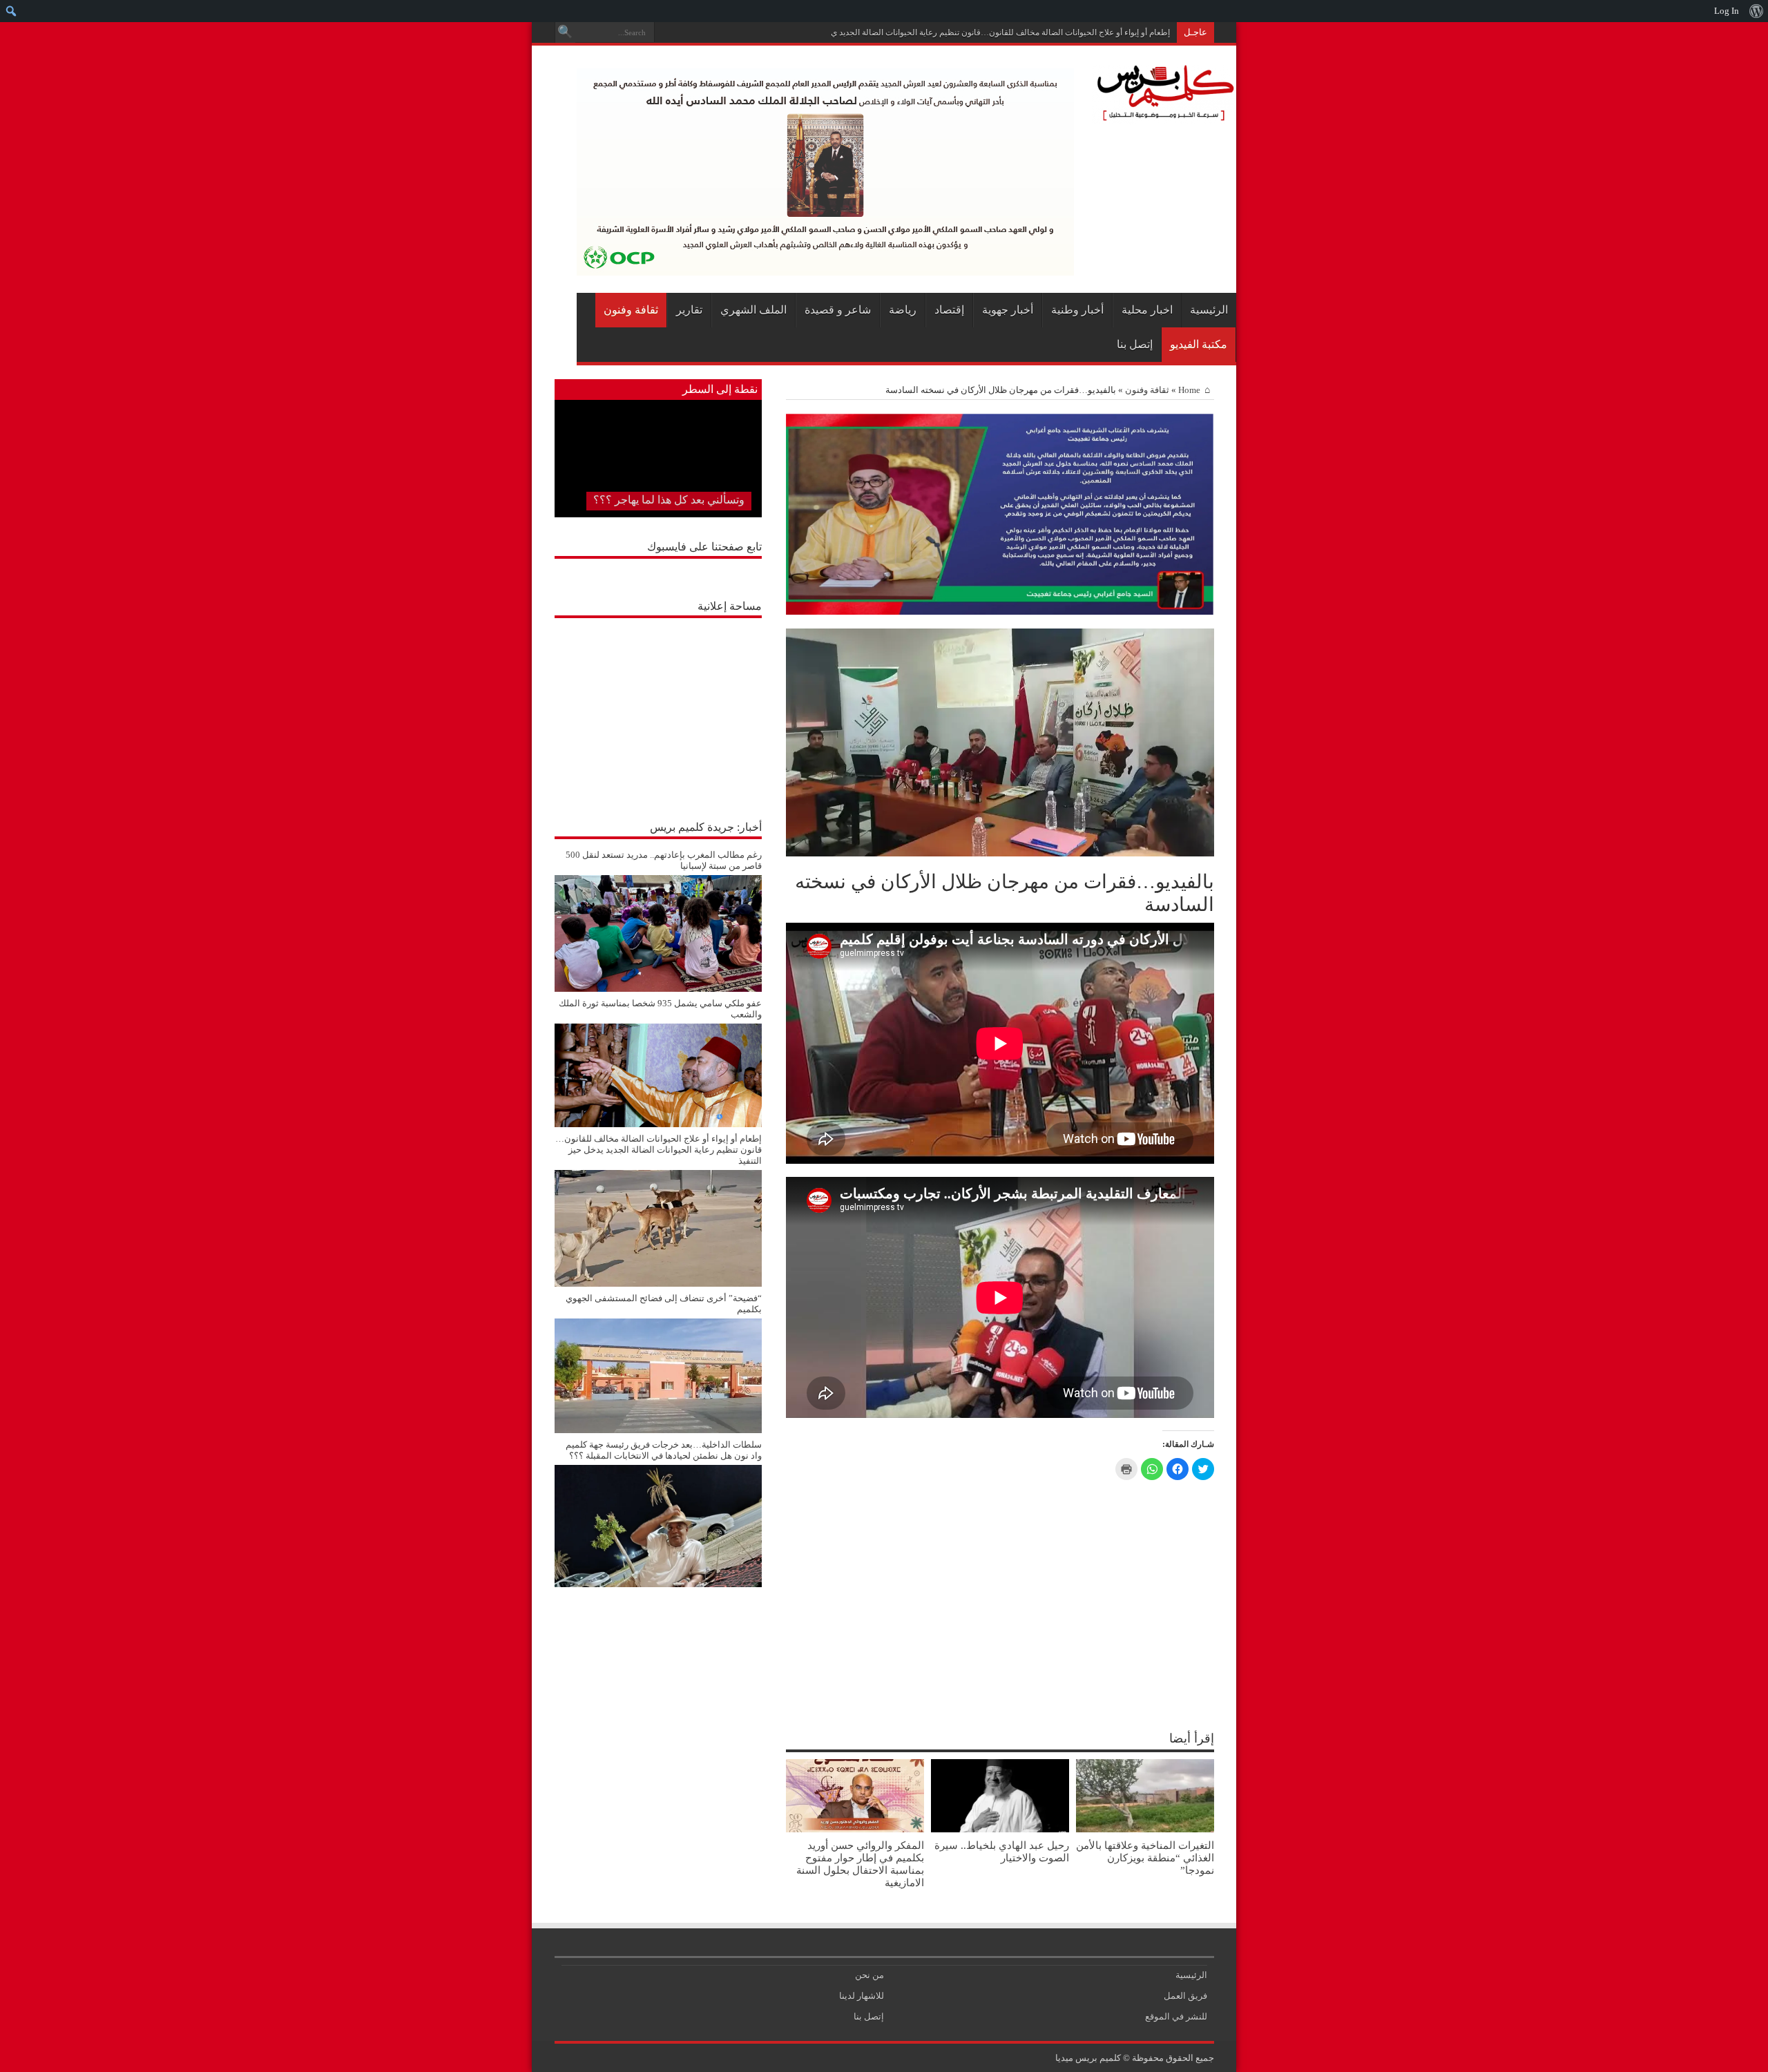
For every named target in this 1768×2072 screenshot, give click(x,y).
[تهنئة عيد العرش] (1000, 612)
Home (1189, 390)
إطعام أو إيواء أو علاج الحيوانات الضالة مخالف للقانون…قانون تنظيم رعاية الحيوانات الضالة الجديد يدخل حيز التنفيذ (976, 32)
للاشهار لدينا (862, 1996)
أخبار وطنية (1077, 310)
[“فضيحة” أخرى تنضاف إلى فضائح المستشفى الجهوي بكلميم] (658, 1430)
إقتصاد (949, 310)
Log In (1727, 11)
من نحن (869, 1975)
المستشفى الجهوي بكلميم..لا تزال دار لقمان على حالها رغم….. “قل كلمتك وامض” (661, 483)
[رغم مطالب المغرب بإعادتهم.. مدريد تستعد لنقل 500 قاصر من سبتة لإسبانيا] (658, 989)
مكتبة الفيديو (1199, 344)
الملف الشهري (753, 310)
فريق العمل (1185, 1996)
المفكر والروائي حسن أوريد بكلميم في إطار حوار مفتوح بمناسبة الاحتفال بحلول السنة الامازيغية (860, 1864)
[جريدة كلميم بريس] (1163, 115)
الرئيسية (1209, 310)
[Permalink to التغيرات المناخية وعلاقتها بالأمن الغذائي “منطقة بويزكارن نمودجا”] (1145, 1829)
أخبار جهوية (1008, 310)
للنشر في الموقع (1176, 2016)
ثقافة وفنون (631, 310)
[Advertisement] (658, 711)
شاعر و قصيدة (838, 310)
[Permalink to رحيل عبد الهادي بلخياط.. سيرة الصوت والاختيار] (1000, 1829)
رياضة (903, 310)
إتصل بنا (1135, 344)
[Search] (565, 32)
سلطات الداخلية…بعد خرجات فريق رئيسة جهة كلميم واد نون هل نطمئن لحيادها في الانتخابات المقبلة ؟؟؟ (664, 1450)
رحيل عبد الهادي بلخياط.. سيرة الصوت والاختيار (1002, 1851)
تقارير (689, 310)
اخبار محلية (1147, 310)
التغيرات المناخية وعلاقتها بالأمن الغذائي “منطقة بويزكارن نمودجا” (1145, 1858)
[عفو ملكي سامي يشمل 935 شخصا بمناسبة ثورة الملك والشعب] (658, 1124)
